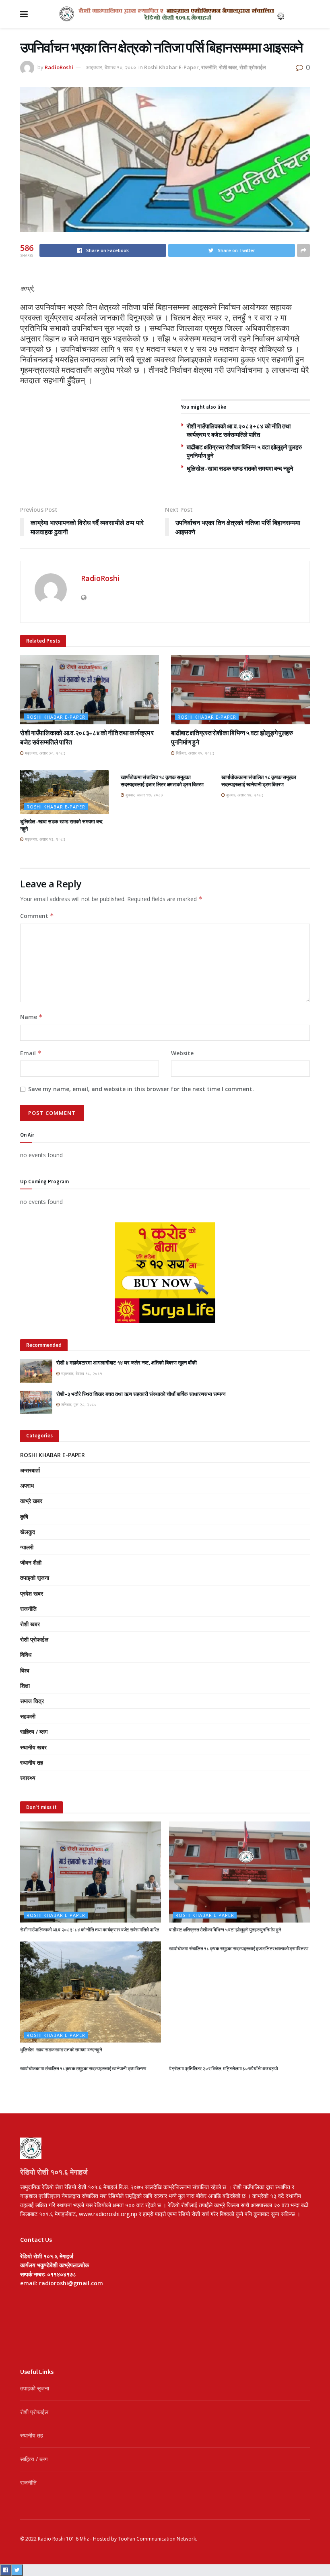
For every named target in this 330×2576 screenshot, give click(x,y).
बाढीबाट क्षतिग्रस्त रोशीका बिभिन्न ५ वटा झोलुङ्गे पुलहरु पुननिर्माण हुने (225, 1930)
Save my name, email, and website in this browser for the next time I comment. (141, 1089)
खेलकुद (28, 1532)
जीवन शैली (31, 1562)
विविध (26, 1655)
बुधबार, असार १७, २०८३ (144, 795)
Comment (37, 916)
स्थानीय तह (32, 1762)
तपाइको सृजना (35, 1578)
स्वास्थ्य (28, 1778)
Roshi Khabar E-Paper (171, 67)
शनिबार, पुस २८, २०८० (78, 1404)
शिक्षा (25, 1686)
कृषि (24, 1516)
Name (31, 1017)
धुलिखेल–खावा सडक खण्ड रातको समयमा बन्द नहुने (240, 468)
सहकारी (28, 1716)
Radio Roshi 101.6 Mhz (63, 2539)
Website (182, 1053)
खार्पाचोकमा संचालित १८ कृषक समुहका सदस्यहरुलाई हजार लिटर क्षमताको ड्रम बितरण (162, 781)
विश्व (25, 1670)
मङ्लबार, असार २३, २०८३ (45, 839)
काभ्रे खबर (31, 1501)
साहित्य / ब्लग (34, 1731)
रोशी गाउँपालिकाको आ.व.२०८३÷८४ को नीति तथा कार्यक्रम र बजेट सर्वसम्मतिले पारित (90, 1930)
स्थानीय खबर (33, 1747)
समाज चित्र (32, 1701)
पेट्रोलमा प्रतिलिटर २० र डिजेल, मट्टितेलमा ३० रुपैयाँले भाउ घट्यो (224, 2068)
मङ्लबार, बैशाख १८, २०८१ (81, 1373)
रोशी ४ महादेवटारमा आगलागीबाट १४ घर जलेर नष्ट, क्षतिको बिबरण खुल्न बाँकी (127, 1363)
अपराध (27, 1485)
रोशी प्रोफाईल (253, 67)
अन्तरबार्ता (30, 1470)
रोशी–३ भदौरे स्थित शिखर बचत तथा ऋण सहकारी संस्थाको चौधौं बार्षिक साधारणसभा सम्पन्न (141, 1394)
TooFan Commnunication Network (157, 2539)
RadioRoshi (59, 67)
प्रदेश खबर (32, 1593)
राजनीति (209, 67)
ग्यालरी (27, 1547)
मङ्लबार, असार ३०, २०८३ (45, 753)
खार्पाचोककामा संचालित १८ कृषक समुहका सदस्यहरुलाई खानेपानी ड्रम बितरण (259, 781)
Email (31, 1053)
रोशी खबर (228, 67)
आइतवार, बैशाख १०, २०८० (111, 67)
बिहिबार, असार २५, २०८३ (195, 753)
